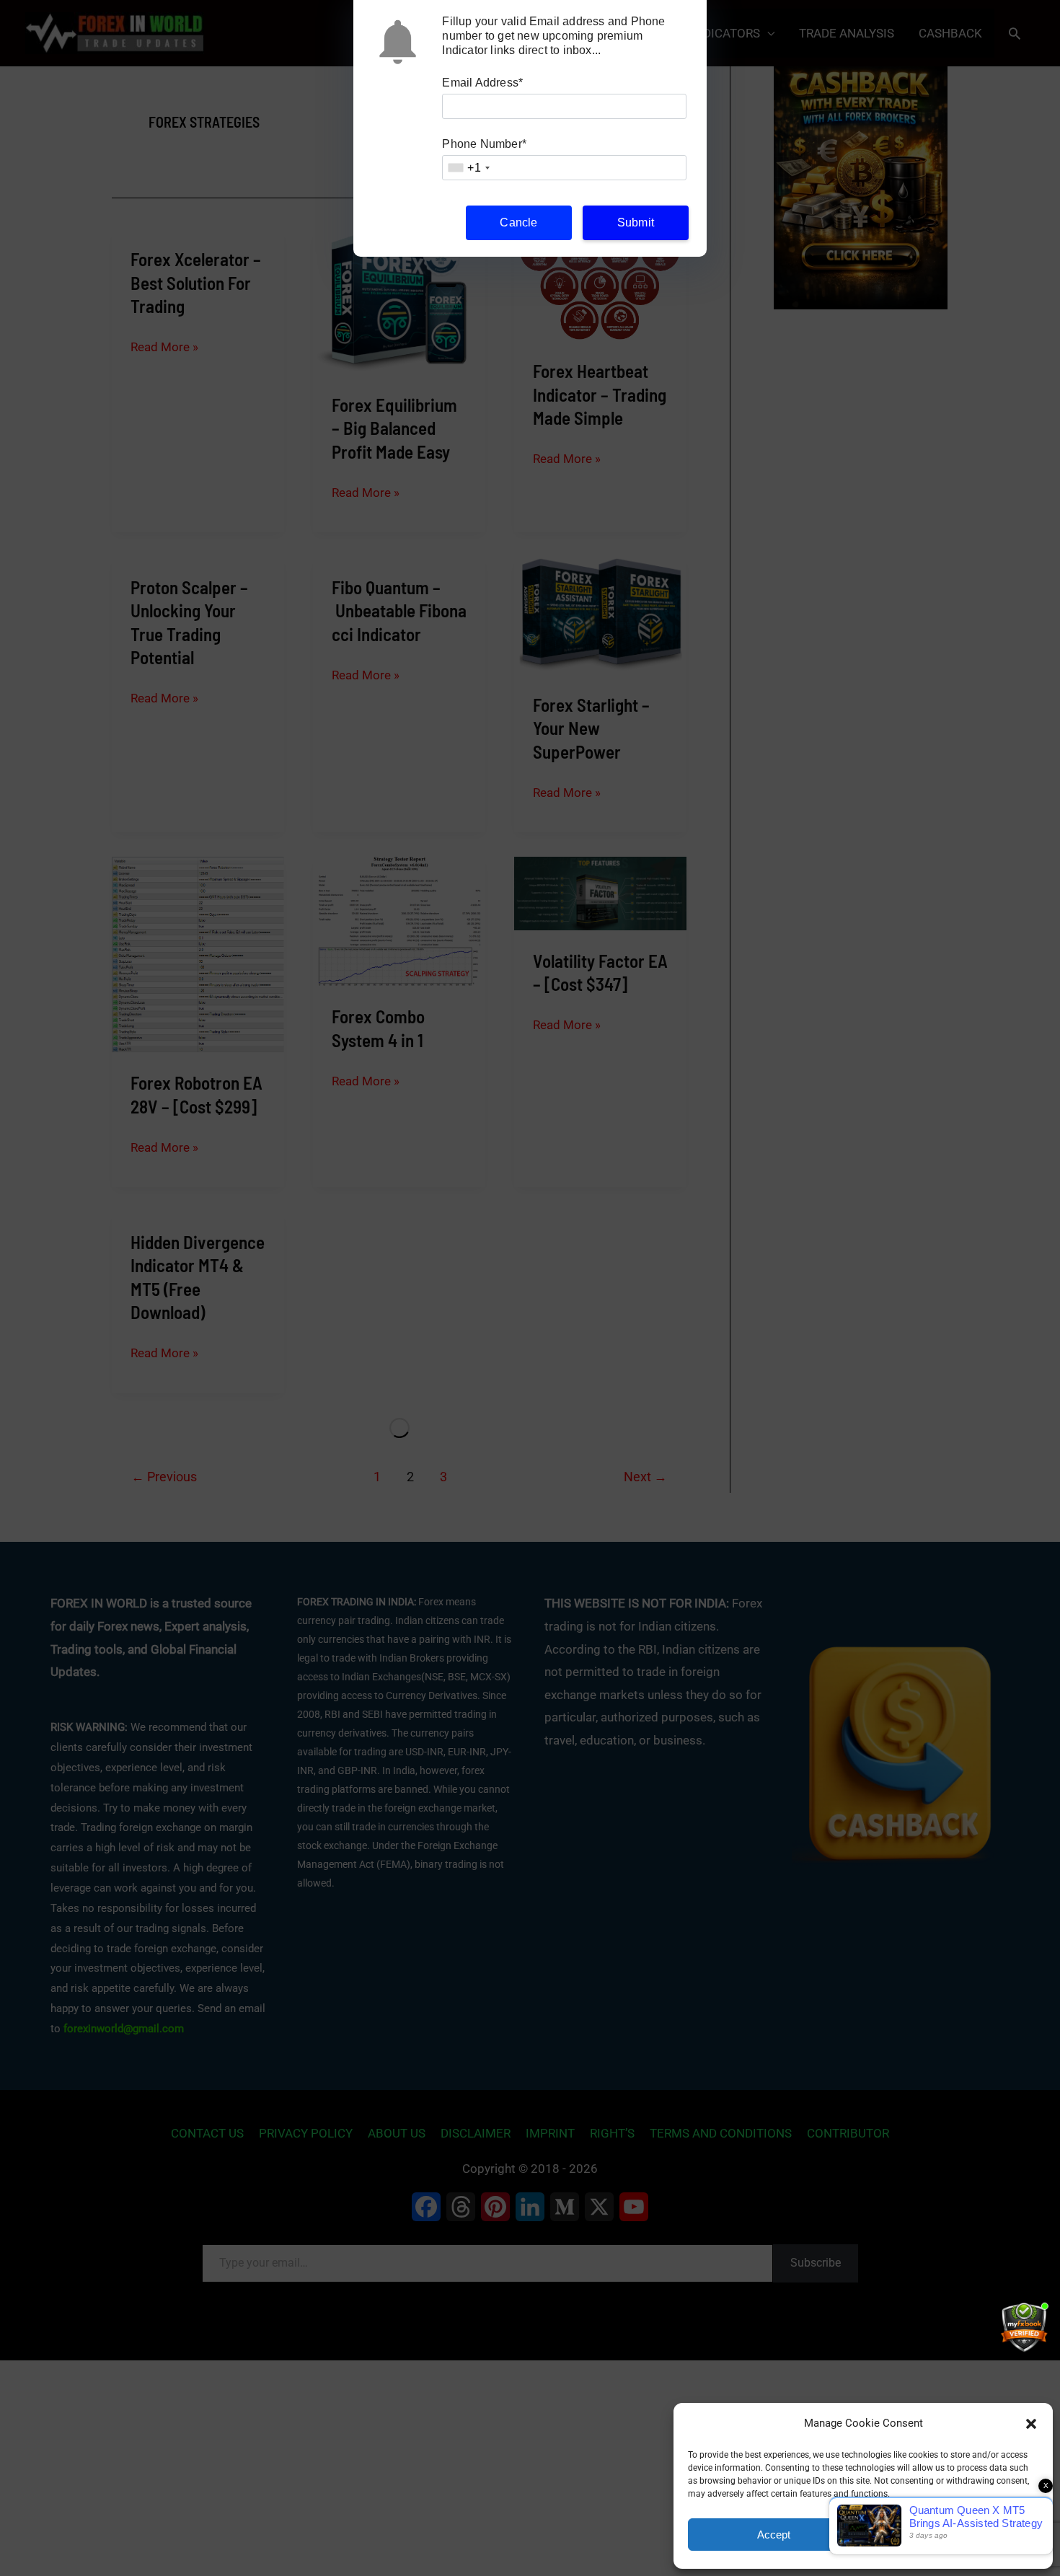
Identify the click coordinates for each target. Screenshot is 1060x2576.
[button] (1031, 2424)
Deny (953, 2535)
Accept (774, 2535)
